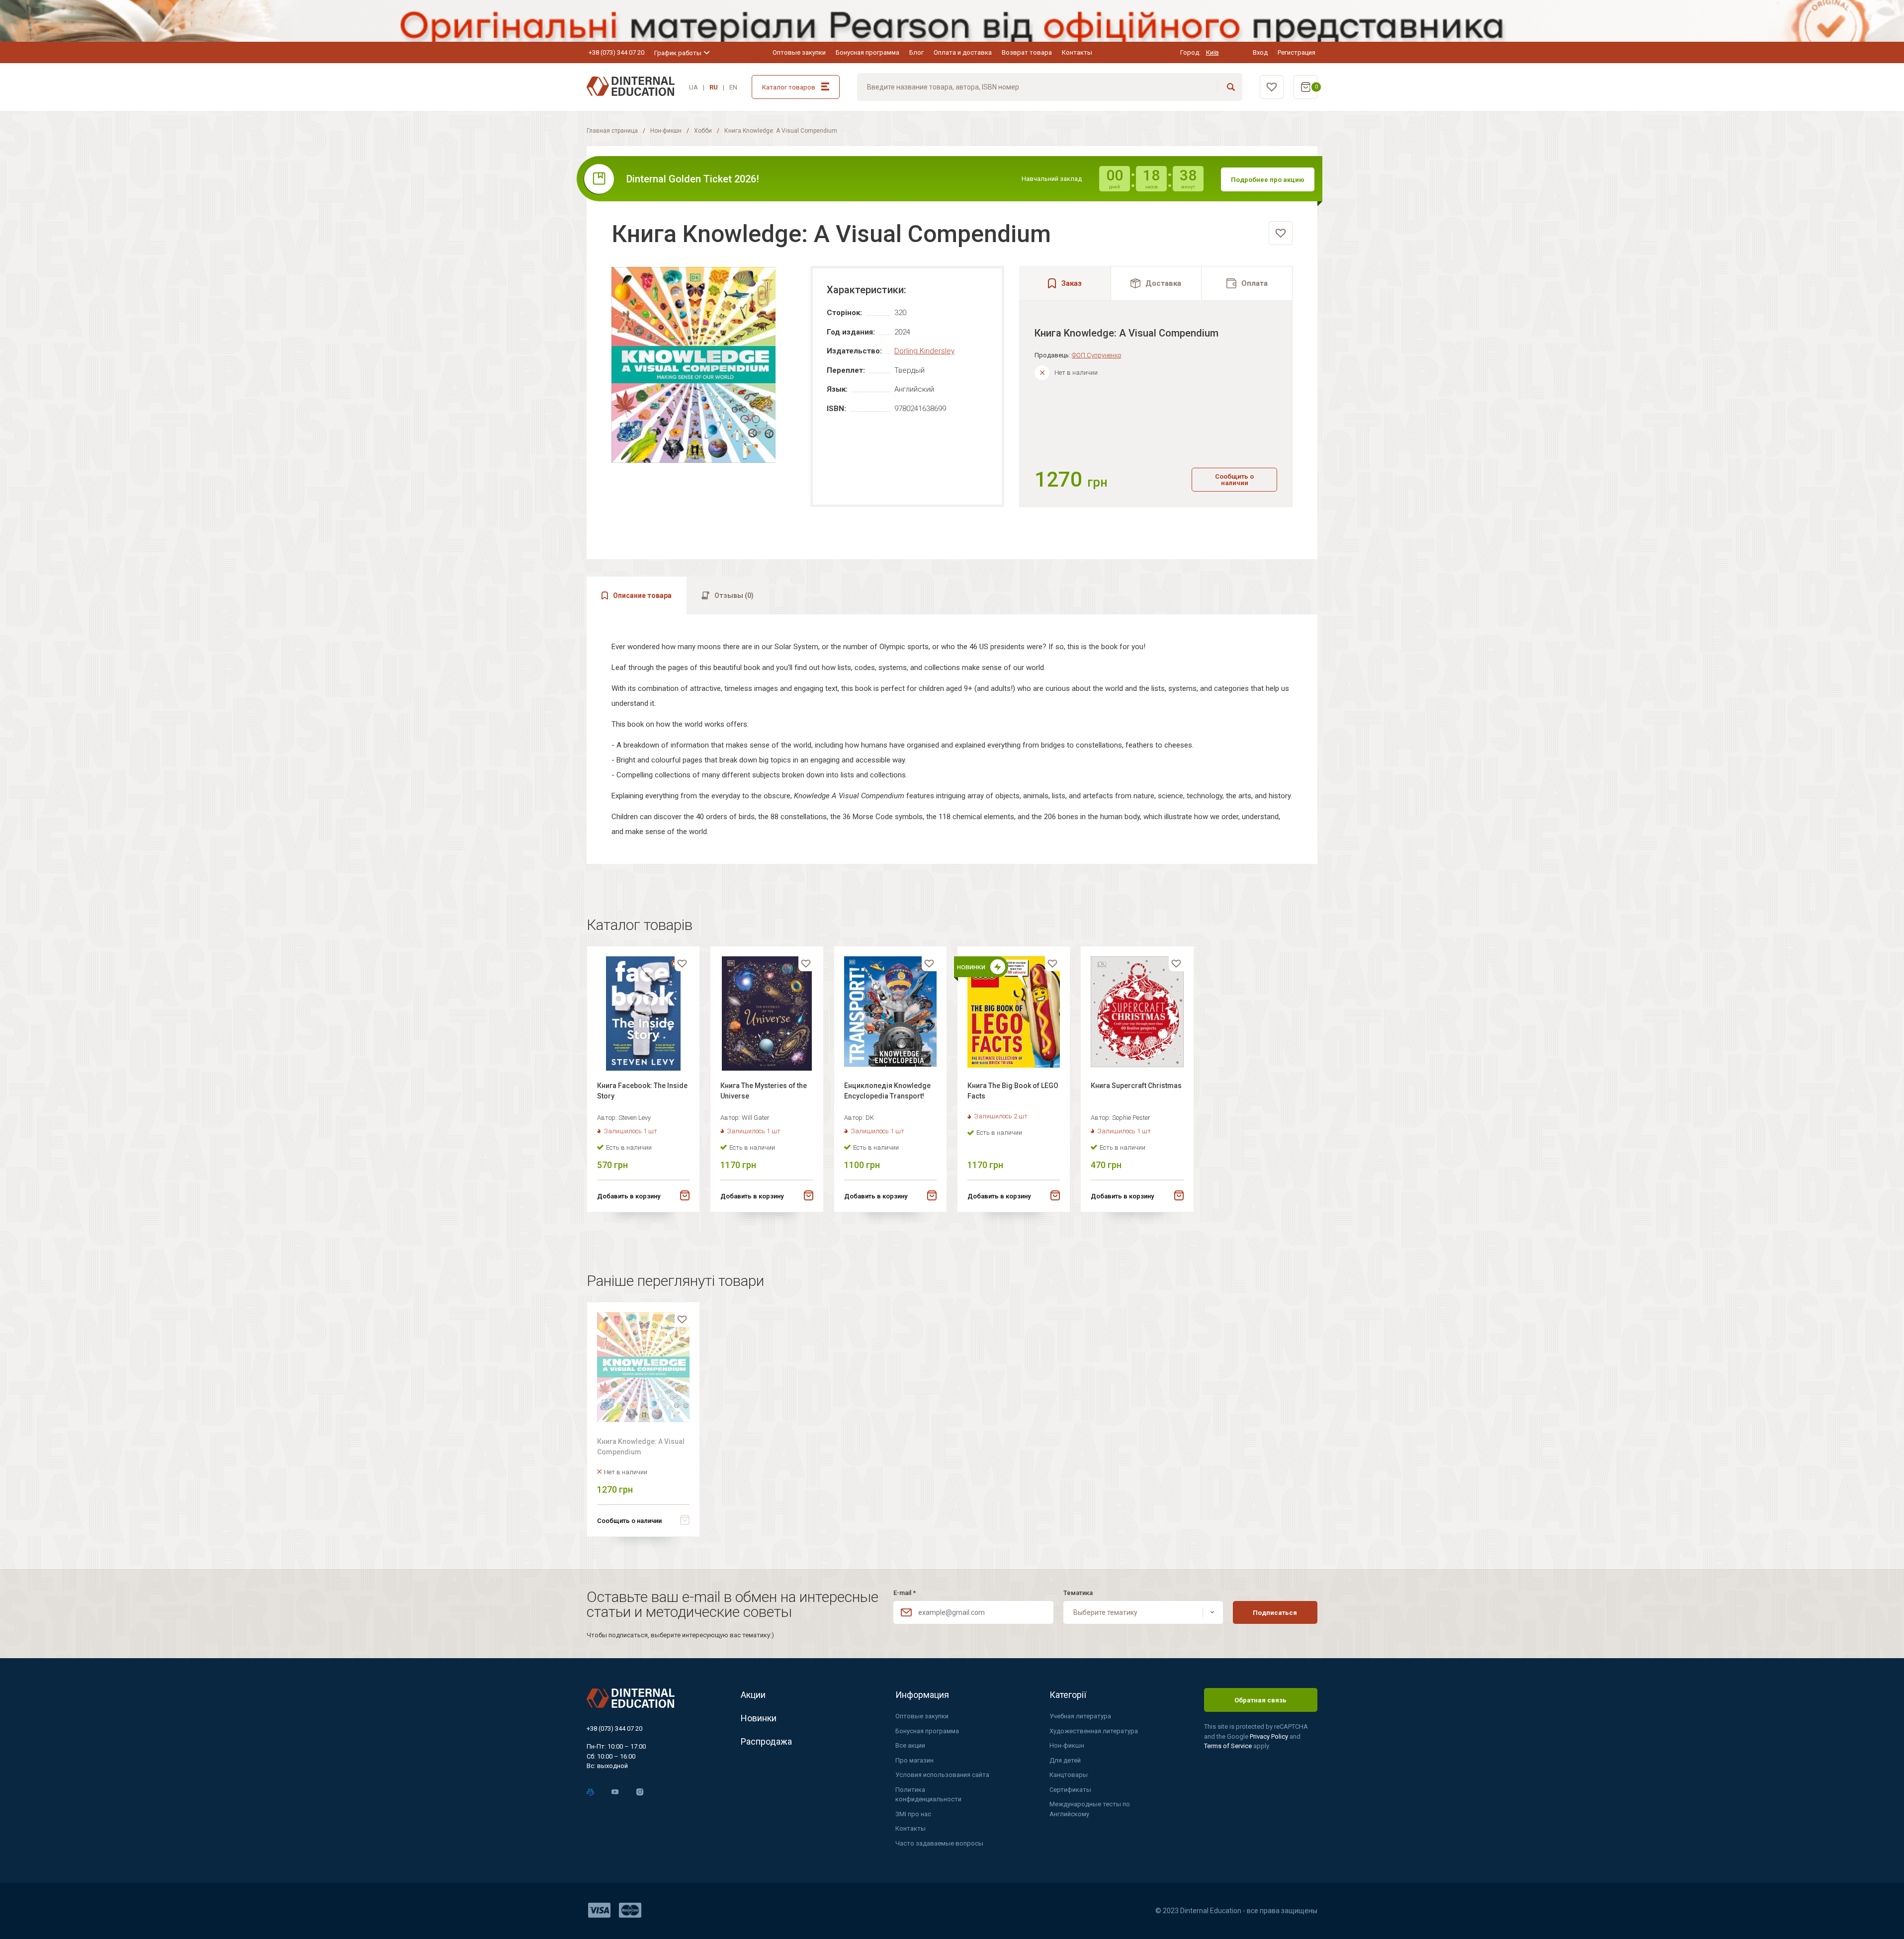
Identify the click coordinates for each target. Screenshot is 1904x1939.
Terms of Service (1229, 1746)
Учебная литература (1080, 1716)
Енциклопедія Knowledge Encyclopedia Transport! (887, 1091)
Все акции (910, 1745)
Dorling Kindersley (924, 351)
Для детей (1065, 1760)
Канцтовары (1069, 1775)
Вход (1260, 52)
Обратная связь (1260, 1700)
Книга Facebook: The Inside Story (642, 1091)
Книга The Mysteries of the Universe (764, 1091)
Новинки (759, 1718)
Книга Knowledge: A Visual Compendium (641, 1447)
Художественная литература (1094, 1731)
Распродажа (766, 1741)
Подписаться (1275, 1613)
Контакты (1077, 52)
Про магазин (914, 1760)
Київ (1212, 52)
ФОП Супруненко (1096, 355)
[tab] (1156, 283)
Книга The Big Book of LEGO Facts (1013, 1091)
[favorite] (1281, 233)
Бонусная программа (867, 52)
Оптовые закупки (799, 52)
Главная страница (612, 131)
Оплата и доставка (963, 52)
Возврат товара (1027, 52)
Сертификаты (1070, 1790)
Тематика (1078, 1593)
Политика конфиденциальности (928, 1795)
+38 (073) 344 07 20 (616, 52)
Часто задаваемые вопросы (939, 1843)
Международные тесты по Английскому (1090, 1809)
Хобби (703, 131)
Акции (753, 1695)
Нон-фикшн (666, 131)
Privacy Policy (1270, 1736)
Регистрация (1297, 52)
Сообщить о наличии (1234, 480)
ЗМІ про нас (913, 1814)
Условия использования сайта (942, 1775)
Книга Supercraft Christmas (1136, 1086)
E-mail (905, 1593)
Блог (916, 52)
